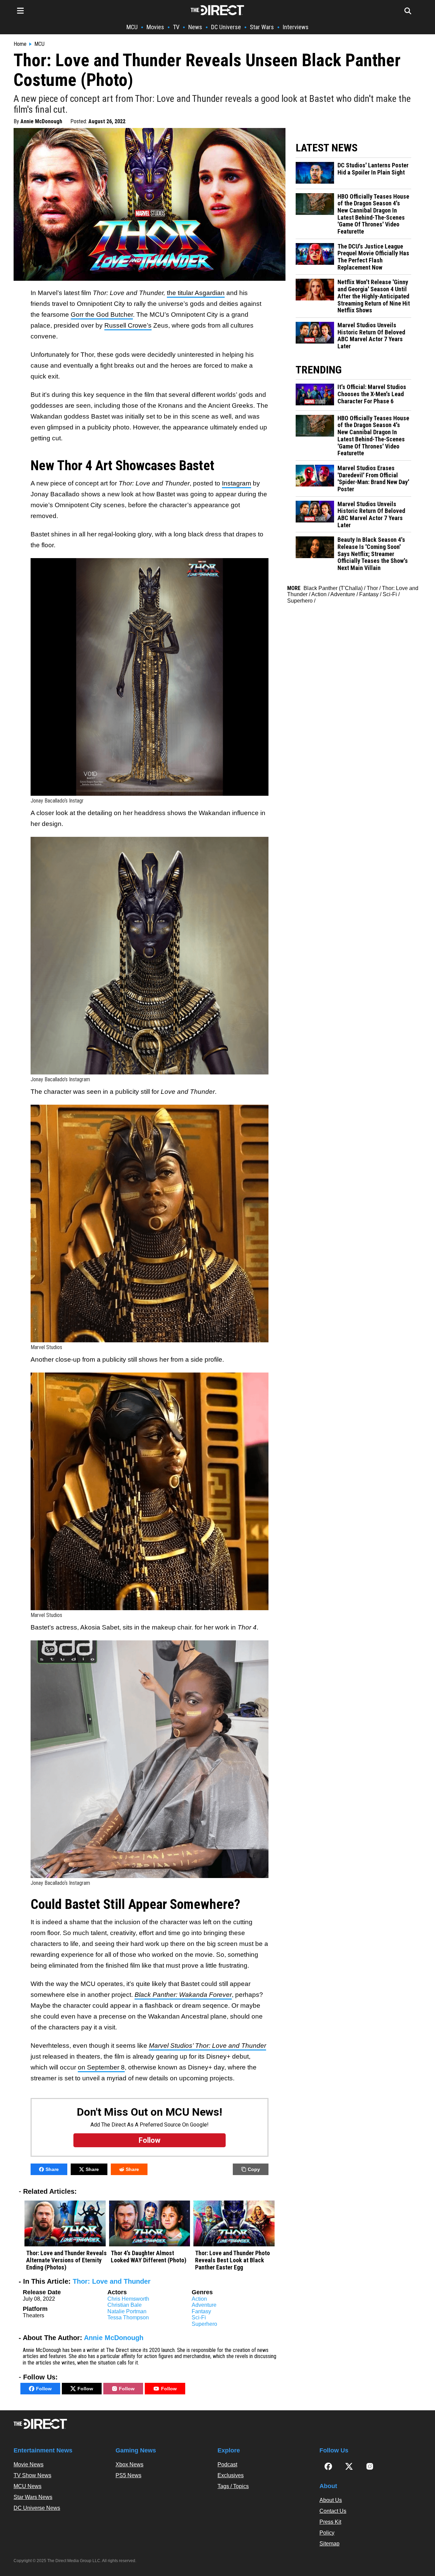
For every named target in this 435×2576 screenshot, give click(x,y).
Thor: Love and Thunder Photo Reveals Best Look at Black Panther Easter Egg (232, 2260)
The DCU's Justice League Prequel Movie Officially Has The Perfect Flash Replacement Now (373, 257)
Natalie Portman (127, 2311)
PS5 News (128, 2475)
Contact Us (333, 2511)
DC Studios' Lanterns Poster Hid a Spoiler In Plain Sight (373, 169)
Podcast (227, 2464)
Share (52, 2169)
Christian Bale (125, 2305)
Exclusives (231, 2475)
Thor (372, 588)
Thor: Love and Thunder (112, 2281)
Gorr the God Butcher (102, 315)
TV (176, 27)
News (195, 27)
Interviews (296, 27)
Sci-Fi (199, 2317)
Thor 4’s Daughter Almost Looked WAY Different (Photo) (149, 2257)
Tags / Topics (233, 2486)
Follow (44, 2389)
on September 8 (101, 2067)
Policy (327, 2533)
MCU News (28, 2486)
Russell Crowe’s (128, 325)
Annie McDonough (41, 121)
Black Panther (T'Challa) (333, 588)
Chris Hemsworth (128, 2299)
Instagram (237, 483)
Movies (155, 27)
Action (199, 2299)
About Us (331, 2500)
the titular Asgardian (196, 293)
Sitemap (329, 2544)
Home (20, 44)
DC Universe (226, 27)
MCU (132, 27)
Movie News (29, 2464)
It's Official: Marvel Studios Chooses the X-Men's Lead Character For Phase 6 (372, 394)
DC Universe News (37, 2508)
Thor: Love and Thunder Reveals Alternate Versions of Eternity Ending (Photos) (66, 2260)
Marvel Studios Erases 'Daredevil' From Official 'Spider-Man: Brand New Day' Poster (373, 479)
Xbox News (129, 2464)
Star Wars (262, 27)
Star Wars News (33, 2497)
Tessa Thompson (128, 2317)
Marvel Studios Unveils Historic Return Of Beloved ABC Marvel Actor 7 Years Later (371, 336)
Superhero (204, 2324)
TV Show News (32, 2475)
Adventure (204, 2305)
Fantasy (201, 2311)
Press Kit (330, 2522)
